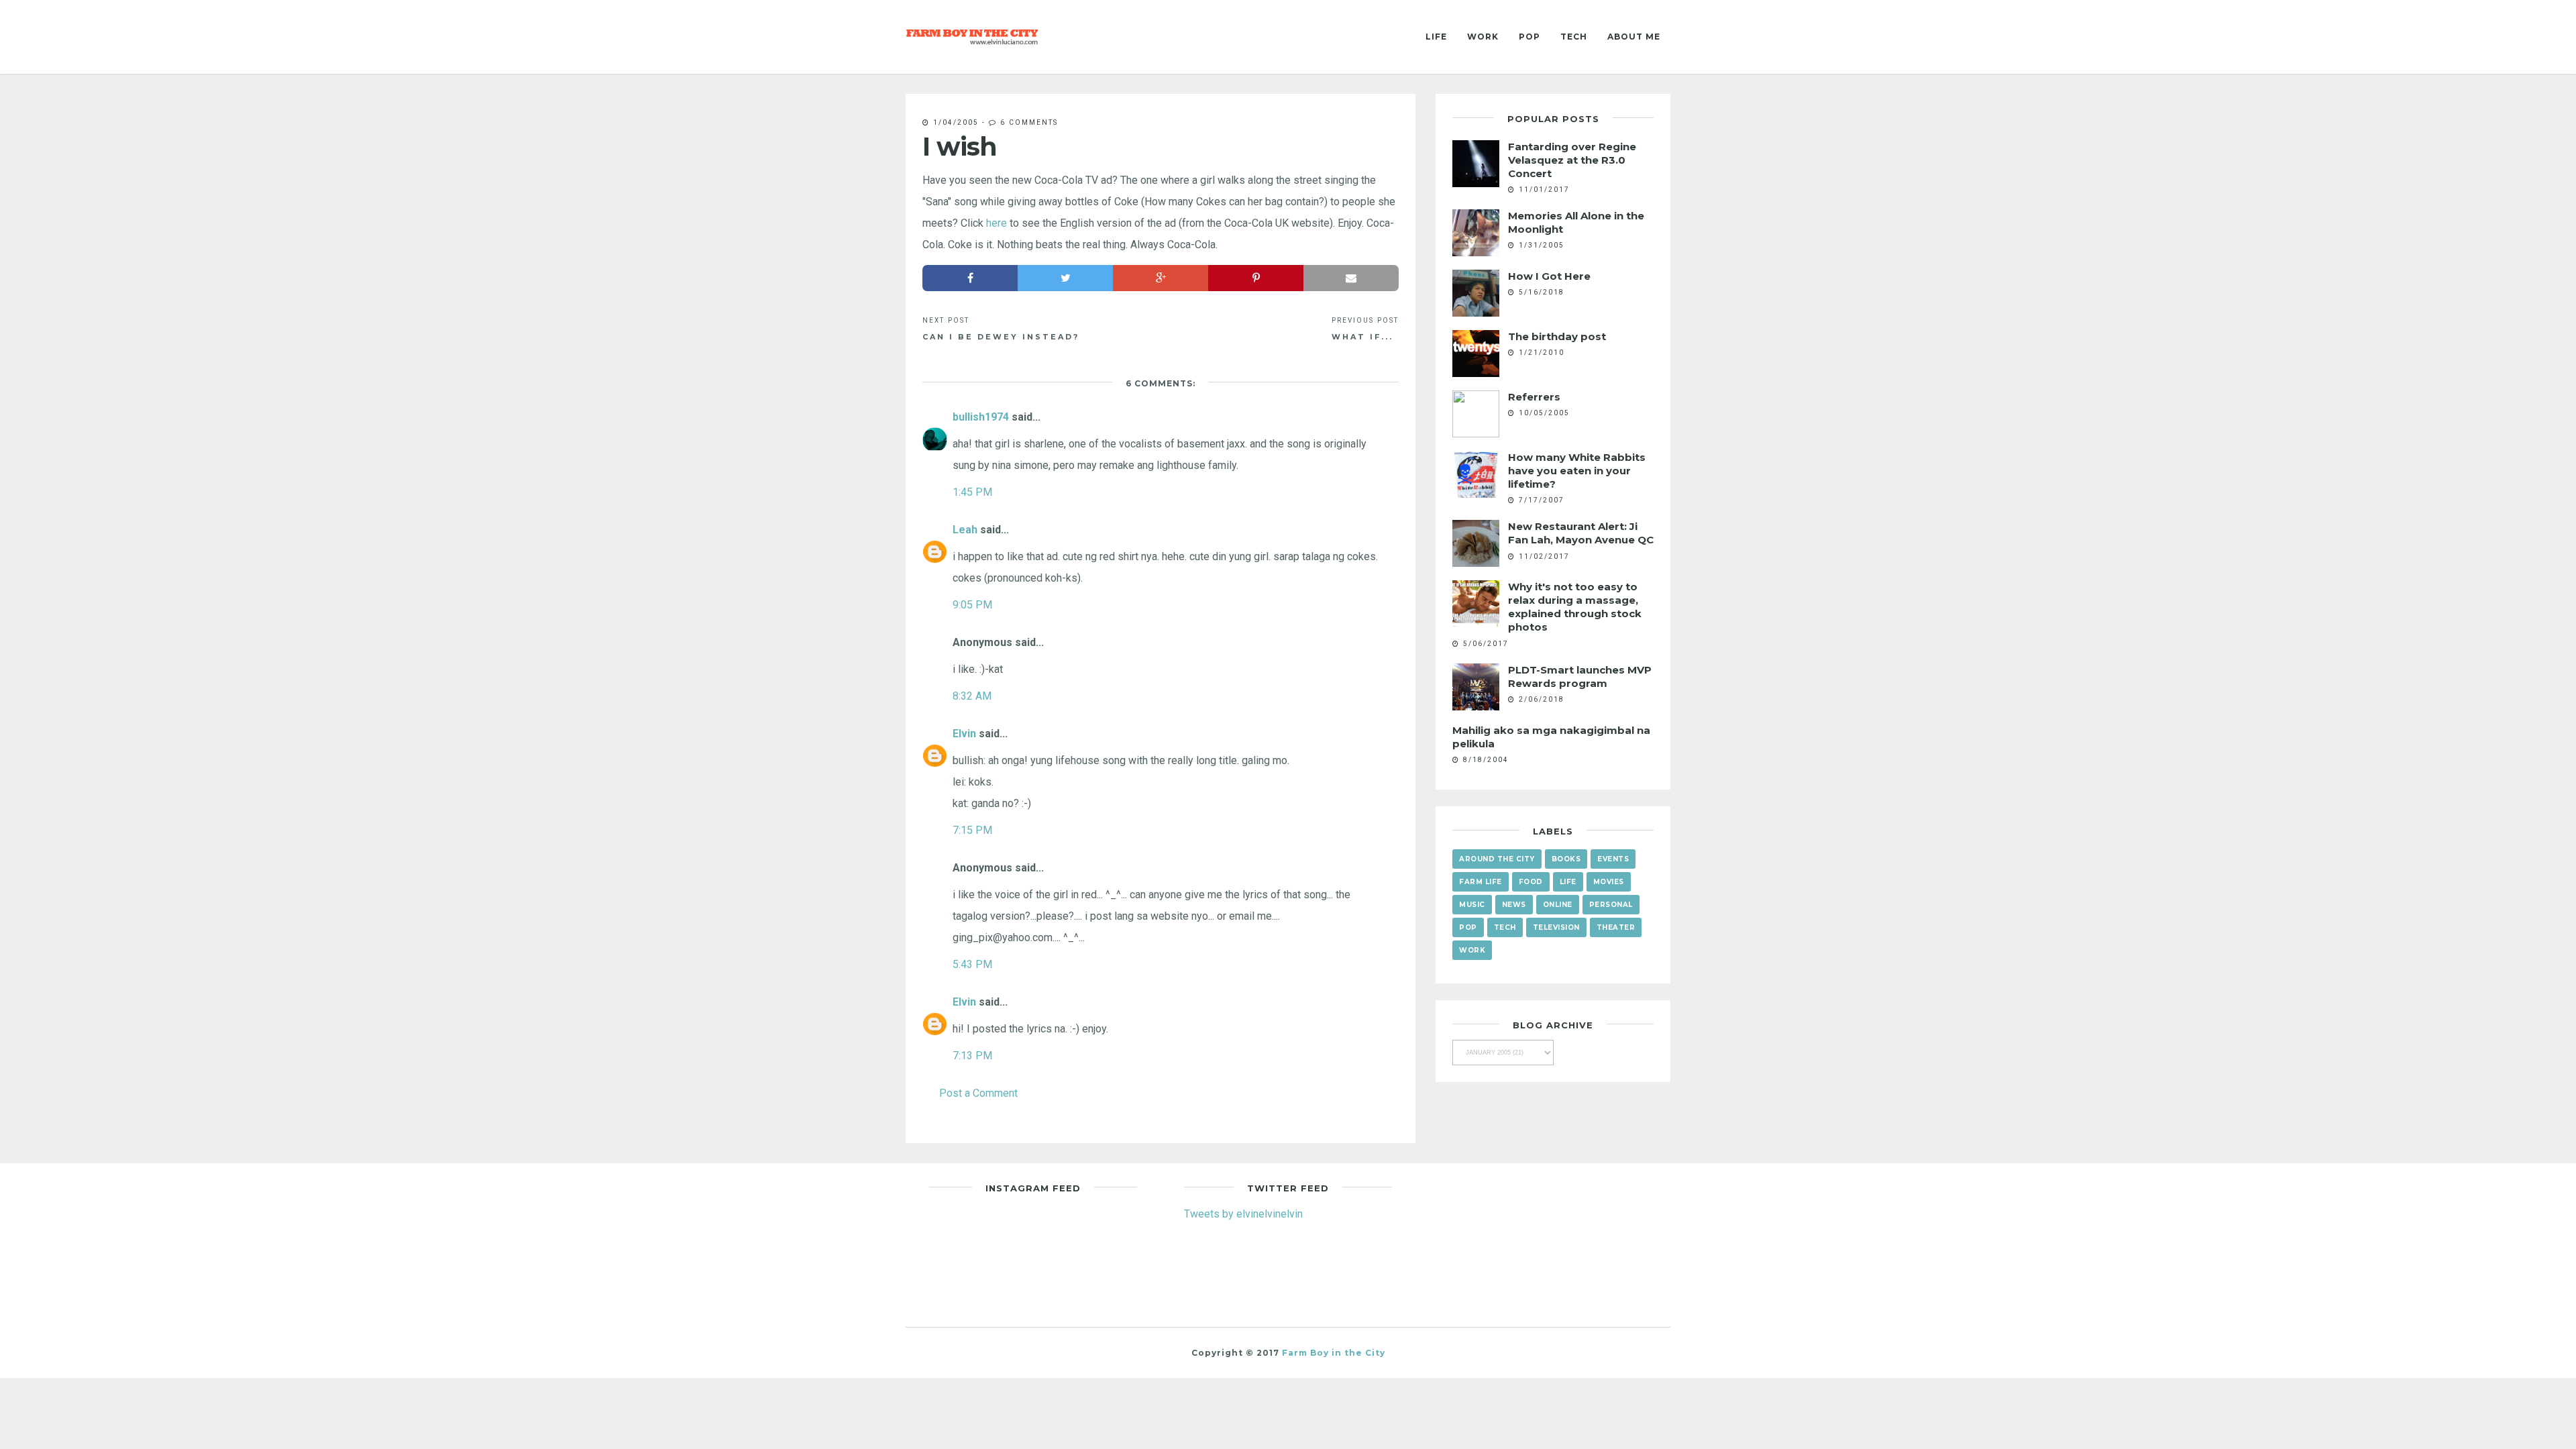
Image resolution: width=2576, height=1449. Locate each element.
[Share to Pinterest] (1256, 278)
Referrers (1534, 397)
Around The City (1497, 859)
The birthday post (1557, 336)
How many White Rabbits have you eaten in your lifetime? (1577, 471)
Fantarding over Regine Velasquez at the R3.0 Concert (1572, 160)
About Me (1634, 37)
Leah (965, 529)
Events (1613, 859)
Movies (1609, 882)
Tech (1574, 37)
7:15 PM (972, 830)
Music (1472, 905)
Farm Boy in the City (1334, 1353)
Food (1531, 882)
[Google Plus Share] (1161, 278)
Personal (1611, 905)
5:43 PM (972, 964)
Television (1556, 927)
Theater (1616, 927)
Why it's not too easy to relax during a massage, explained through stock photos (1575, 607)
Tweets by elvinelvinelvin (1243, 1214)
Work (1483, 37)
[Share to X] (1065, 278)
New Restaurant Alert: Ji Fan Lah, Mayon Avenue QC (1581, 533)
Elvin (964, 733)
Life (1436, 37)
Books (1566, 859)
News (1514, 905)
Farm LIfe (1481, 882)
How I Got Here (1549, 276)
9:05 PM (972, 604)
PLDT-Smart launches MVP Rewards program (1580, 677)
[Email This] (1351, 278)
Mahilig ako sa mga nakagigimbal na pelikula (1551, 737)
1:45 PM (972, 492)
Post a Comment (978, 1093)
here (997, 223)
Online (1558, 905)
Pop (1529, 37)
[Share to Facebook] (970, 278)
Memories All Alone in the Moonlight (1576, 222)
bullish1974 (981, 417)
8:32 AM (972, 696)
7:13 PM (972, 1055)
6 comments (1029, 122)
